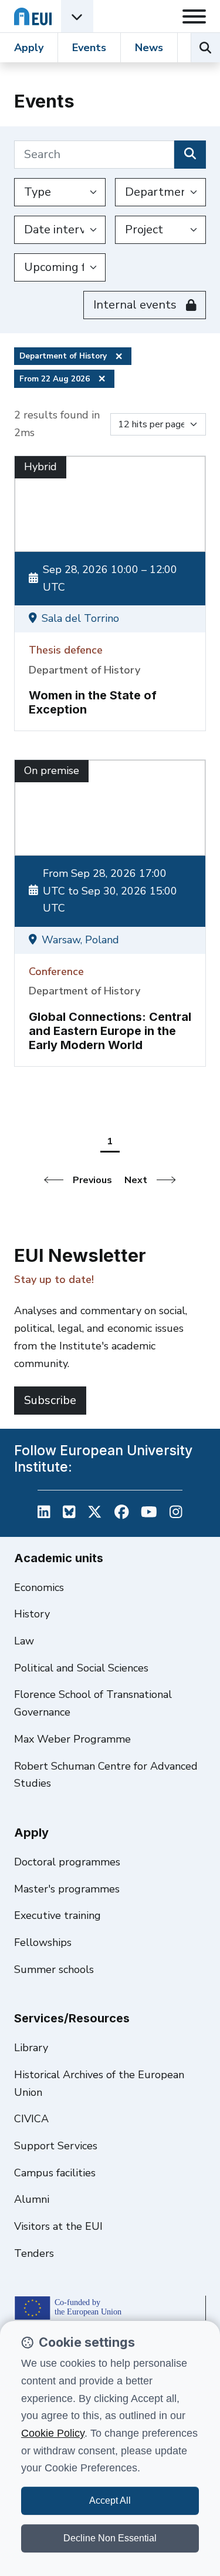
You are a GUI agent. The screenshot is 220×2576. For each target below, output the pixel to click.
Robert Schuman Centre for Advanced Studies (106, 1775)
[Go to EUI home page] (33, 16)
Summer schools (54, 1969)
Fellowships (43, 1942)
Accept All (110, 2500)
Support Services (56, 2146)
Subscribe (50, 1400)
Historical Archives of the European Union (99, 2083)
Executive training (57, 1915)
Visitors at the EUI (58, 2226)
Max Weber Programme (72, 1739)
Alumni (32, 2199)
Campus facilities (55, 2173)
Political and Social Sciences (81, 1668)
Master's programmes (67, 1889)
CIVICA (31, 2119)
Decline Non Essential (110, 2538)
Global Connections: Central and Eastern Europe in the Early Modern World (110, 1031)
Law (24, 1641)
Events (89, 48)
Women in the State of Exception (93, 702)
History (32, 1614)
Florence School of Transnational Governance (93, 1703)
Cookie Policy (53, 2433)
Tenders (34, 2253)
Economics (39, 1587)
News (149, 48)
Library (31, 2048)
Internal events (135, 305)
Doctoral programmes (67, 1862)
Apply (29, 48)
